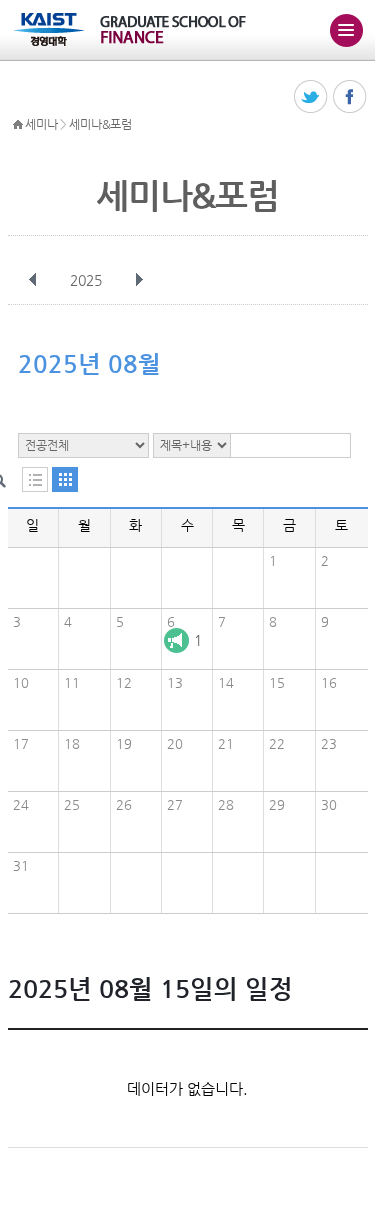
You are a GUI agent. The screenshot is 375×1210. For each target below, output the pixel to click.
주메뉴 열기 (346, 30)
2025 (86, 280)
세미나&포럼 (100, 124)
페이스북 (350, 97)
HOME (18, 125)
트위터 (311, 97)
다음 (139, 280)
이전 (33, 280)
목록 (35, 479)
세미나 (41, 124)
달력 (65, 479)
